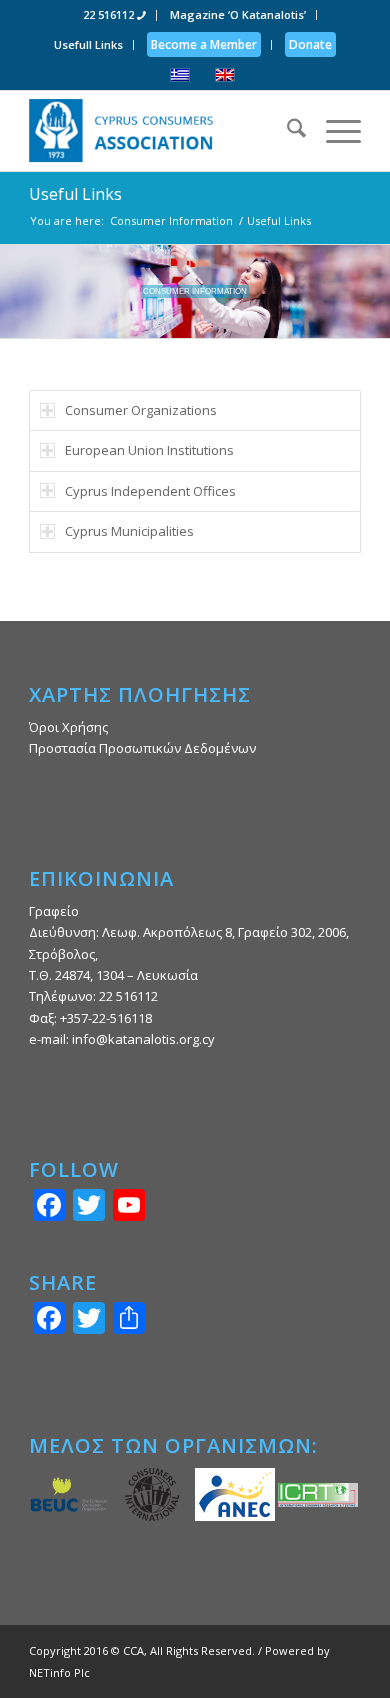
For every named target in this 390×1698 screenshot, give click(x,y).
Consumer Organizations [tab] (141, 410)
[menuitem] (115, 15)
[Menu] (333, 131)
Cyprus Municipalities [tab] (129, 531)
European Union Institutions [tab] (149, 450)
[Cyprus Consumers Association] (161, 131)
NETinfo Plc (59, 1672)
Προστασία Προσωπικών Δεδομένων (142, 748)
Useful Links (75, 194)
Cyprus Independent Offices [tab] (150, 491)
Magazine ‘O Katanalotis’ (238, 14)
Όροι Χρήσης (68, 727)
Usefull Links (88, 44)
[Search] (286, 131)
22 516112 (110, 14)
